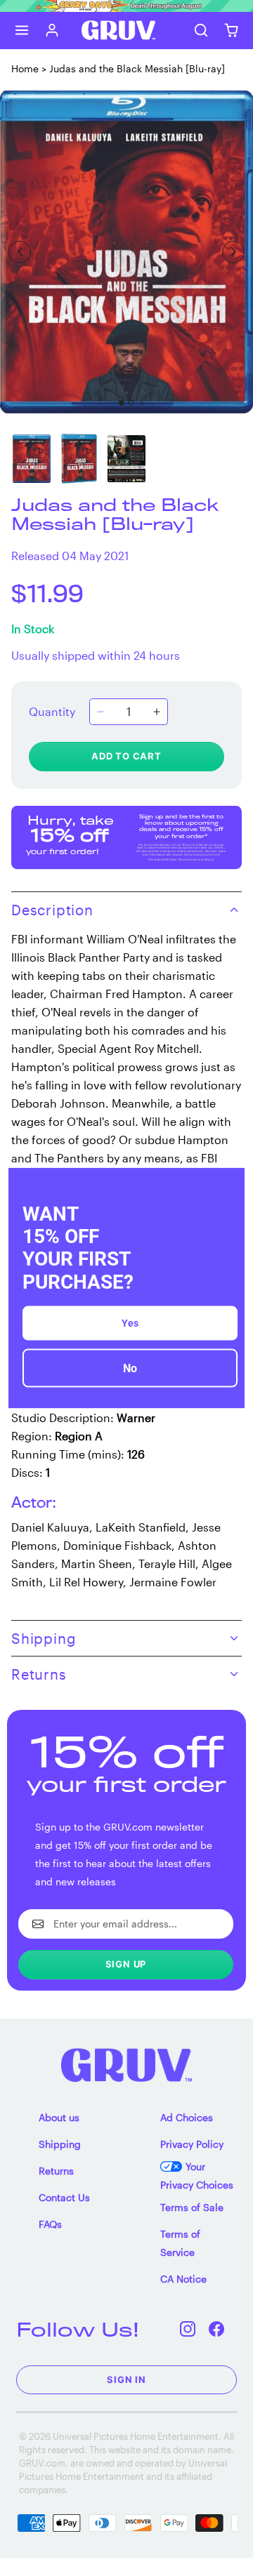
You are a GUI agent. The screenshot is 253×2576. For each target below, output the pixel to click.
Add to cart (126, 756)
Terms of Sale (192, 2207)
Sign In (126, 2379)
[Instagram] (188, 2329)
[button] (22, 30)
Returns (56, 2171)
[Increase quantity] (157, 712)
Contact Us (64, 2197)
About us (59, 2117)
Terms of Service (180, 2243)
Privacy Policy (192, 2144)
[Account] (52, 30)
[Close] (228, 1185)
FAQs (50, 2224)
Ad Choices (187, 2117)
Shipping (60, 2144)
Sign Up (126, 1964)
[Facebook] (217, 2329)
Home (25, 68)
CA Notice (183, 2279)
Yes (130, 1322)
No (130, 1368)
